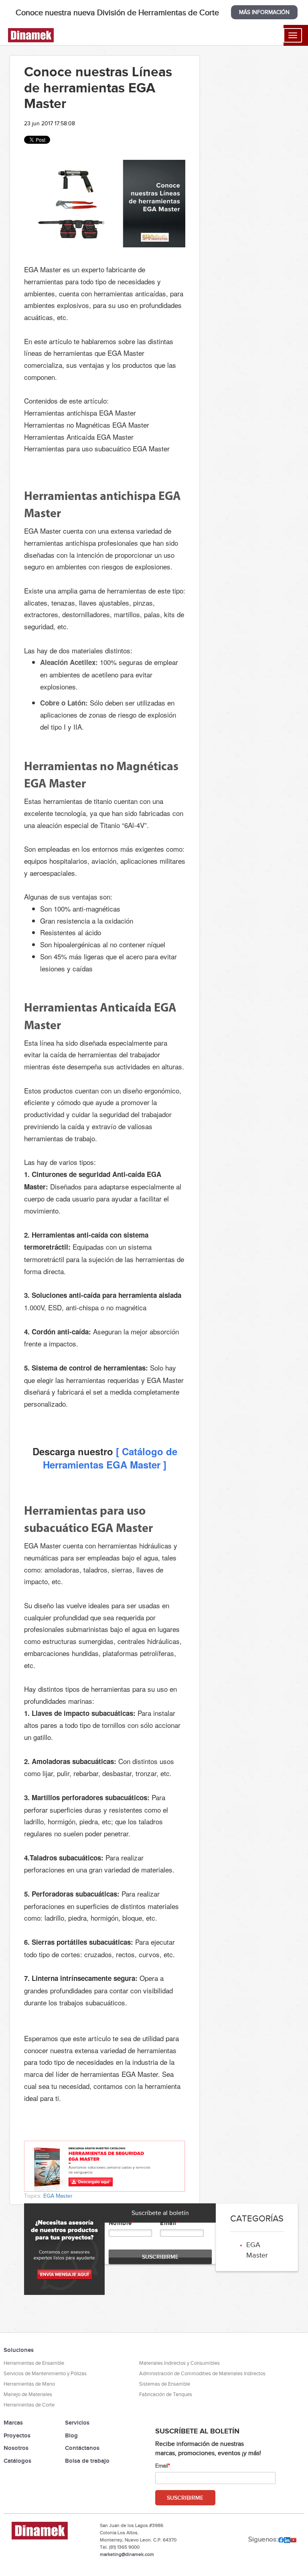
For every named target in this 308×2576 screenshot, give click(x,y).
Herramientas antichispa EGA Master (80, 413)
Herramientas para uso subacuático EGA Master (97, 448)
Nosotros (16, 2448)
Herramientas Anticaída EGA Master (79, 437)
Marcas (13, 2422)
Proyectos (17, 2435)
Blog (71, 2435)
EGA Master (58, 2196)
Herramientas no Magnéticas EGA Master (87, 425)
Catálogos (17, 2461)
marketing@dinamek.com (127, 2554)
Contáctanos (82, 2448)
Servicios (77, 2422)
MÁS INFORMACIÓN (264, 12)
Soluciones (19, 2350)
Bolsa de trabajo (87, 2461)
